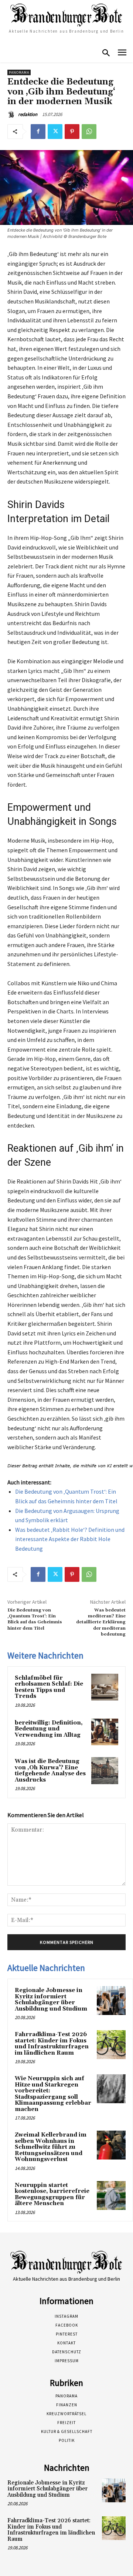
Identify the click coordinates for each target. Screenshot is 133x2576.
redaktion (28, 114)
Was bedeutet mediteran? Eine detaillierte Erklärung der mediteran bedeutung (101, 1622)
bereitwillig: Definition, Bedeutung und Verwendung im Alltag (49, 1729)
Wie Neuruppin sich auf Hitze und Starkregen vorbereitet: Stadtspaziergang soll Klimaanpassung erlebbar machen (53, 2094)
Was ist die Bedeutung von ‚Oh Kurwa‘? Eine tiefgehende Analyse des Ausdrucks (50, 1771)
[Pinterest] (72, 132)
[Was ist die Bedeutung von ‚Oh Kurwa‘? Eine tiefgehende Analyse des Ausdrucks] (105, 1771)
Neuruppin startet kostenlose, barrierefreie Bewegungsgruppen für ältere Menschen (52, 2195)
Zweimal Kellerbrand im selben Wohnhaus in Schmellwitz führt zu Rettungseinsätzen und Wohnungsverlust (51, 2147)
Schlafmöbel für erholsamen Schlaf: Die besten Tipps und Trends (49, 1687)
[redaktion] (12, 114)
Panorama (19, 72)
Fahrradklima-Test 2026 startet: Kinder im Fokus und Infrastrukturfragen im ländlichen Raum (52, 2044)
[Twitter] (55, 132)
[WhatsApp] (89, 132)
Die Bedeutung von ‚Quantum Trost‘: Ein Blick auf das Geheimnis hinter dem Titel (35, 1619)
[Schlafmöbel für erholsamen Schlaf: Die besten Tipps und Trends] (105, 1687)
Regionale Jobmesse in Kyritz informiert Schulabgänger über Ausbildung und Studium (51, 2000)
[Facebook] (38, 132)
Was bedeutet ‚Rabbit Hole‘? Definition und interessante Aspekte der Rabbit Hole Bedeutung (70, 1539)
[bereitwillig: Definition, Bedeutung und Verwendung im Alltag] (105, 1732)
